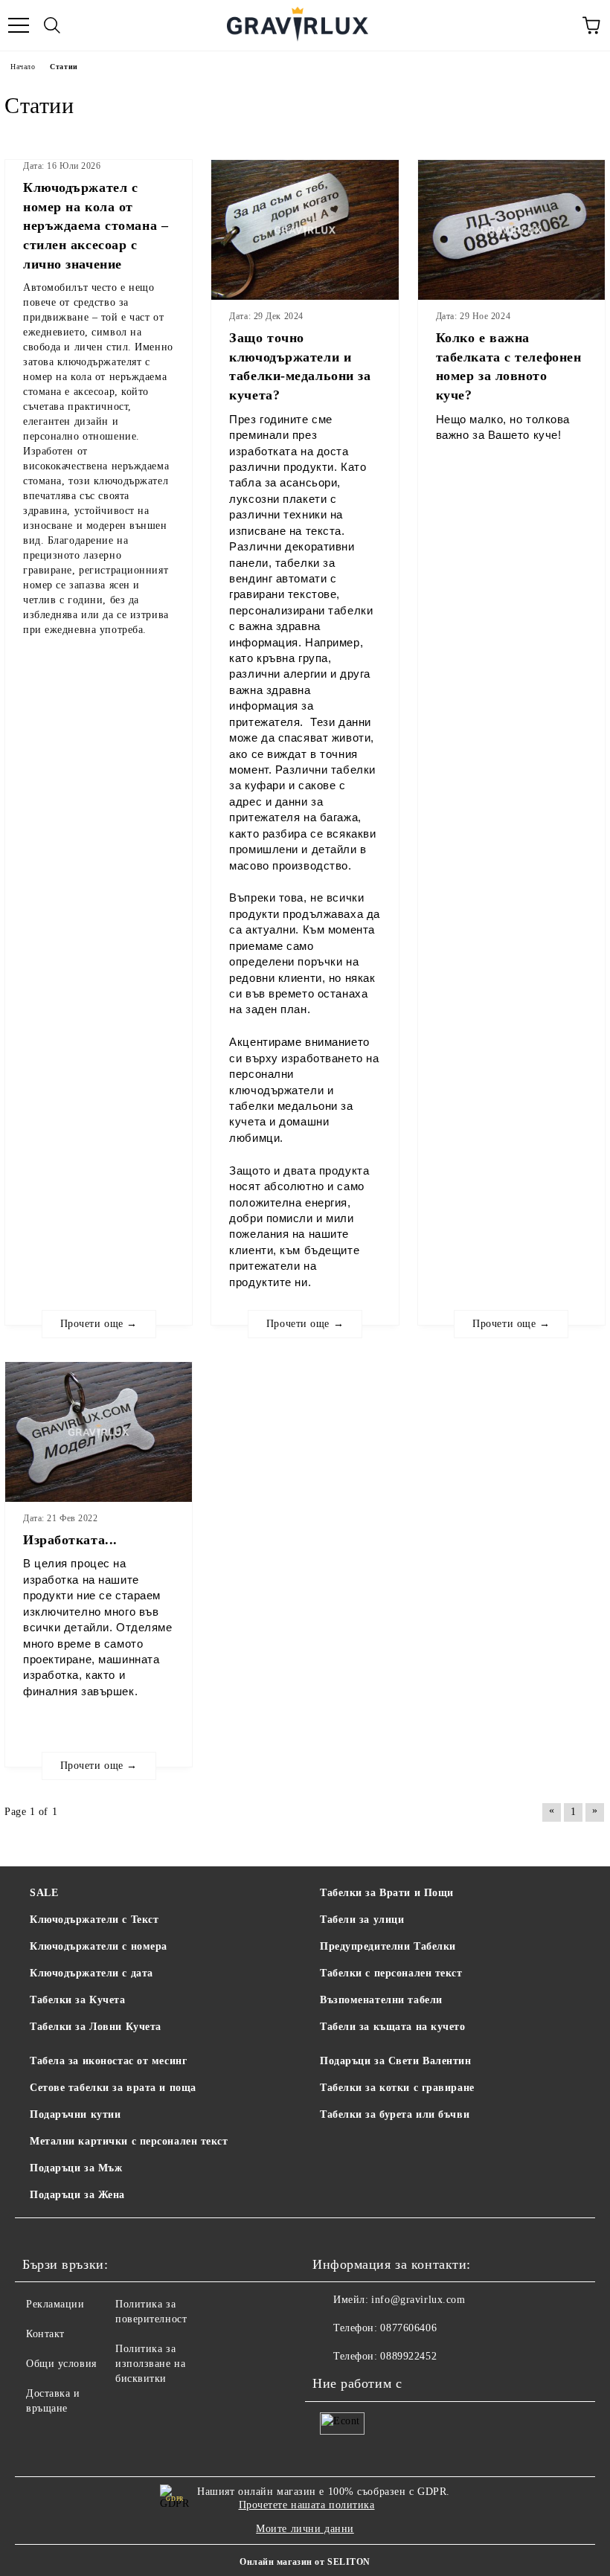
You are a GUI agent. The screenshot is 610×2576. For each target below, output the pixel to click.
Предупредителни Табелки (388, 1946)
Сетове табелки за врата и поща (113, 2088)
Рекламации (55, 2304)
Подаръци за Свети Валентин (396, 2061)
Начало (23, 67)
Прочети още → (99, 1324)
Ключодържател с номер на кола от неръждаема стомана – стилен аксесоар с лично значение (96, 226)
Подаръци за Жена (77, 2195)
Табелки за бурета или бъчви (395, 2114)
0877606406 (408, 2328)
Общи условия (61, 2364)
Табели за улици (362, 1920)
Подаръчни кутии (75, 2114)
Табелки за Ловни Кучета (96, 2027)
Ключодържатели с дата (91, 1973)
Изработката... (70, 1540)
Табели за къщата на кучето (393, 2027)
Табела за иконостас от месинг (108, 2061)
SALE (44, 1893)
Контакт (45, 2334)
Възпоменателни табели (381, 2000)
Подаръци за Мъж (76, 2168)
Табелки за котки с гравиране (397, 2088)
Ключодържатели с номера (99, 1946)
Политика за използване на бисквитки (150, 2364)
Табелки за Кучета (78, 2000)
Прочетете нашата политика (307, 2505)
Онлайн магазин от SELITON (305, 2562)
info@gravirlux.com (418, 2300)
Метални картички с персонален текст (129, 2141)
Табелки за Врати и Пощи (387, 1893)
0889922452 (408, 2356)
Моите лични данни (305, 2529)
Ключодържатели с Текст (94, 1920)
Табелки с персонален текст (391, 1973)
